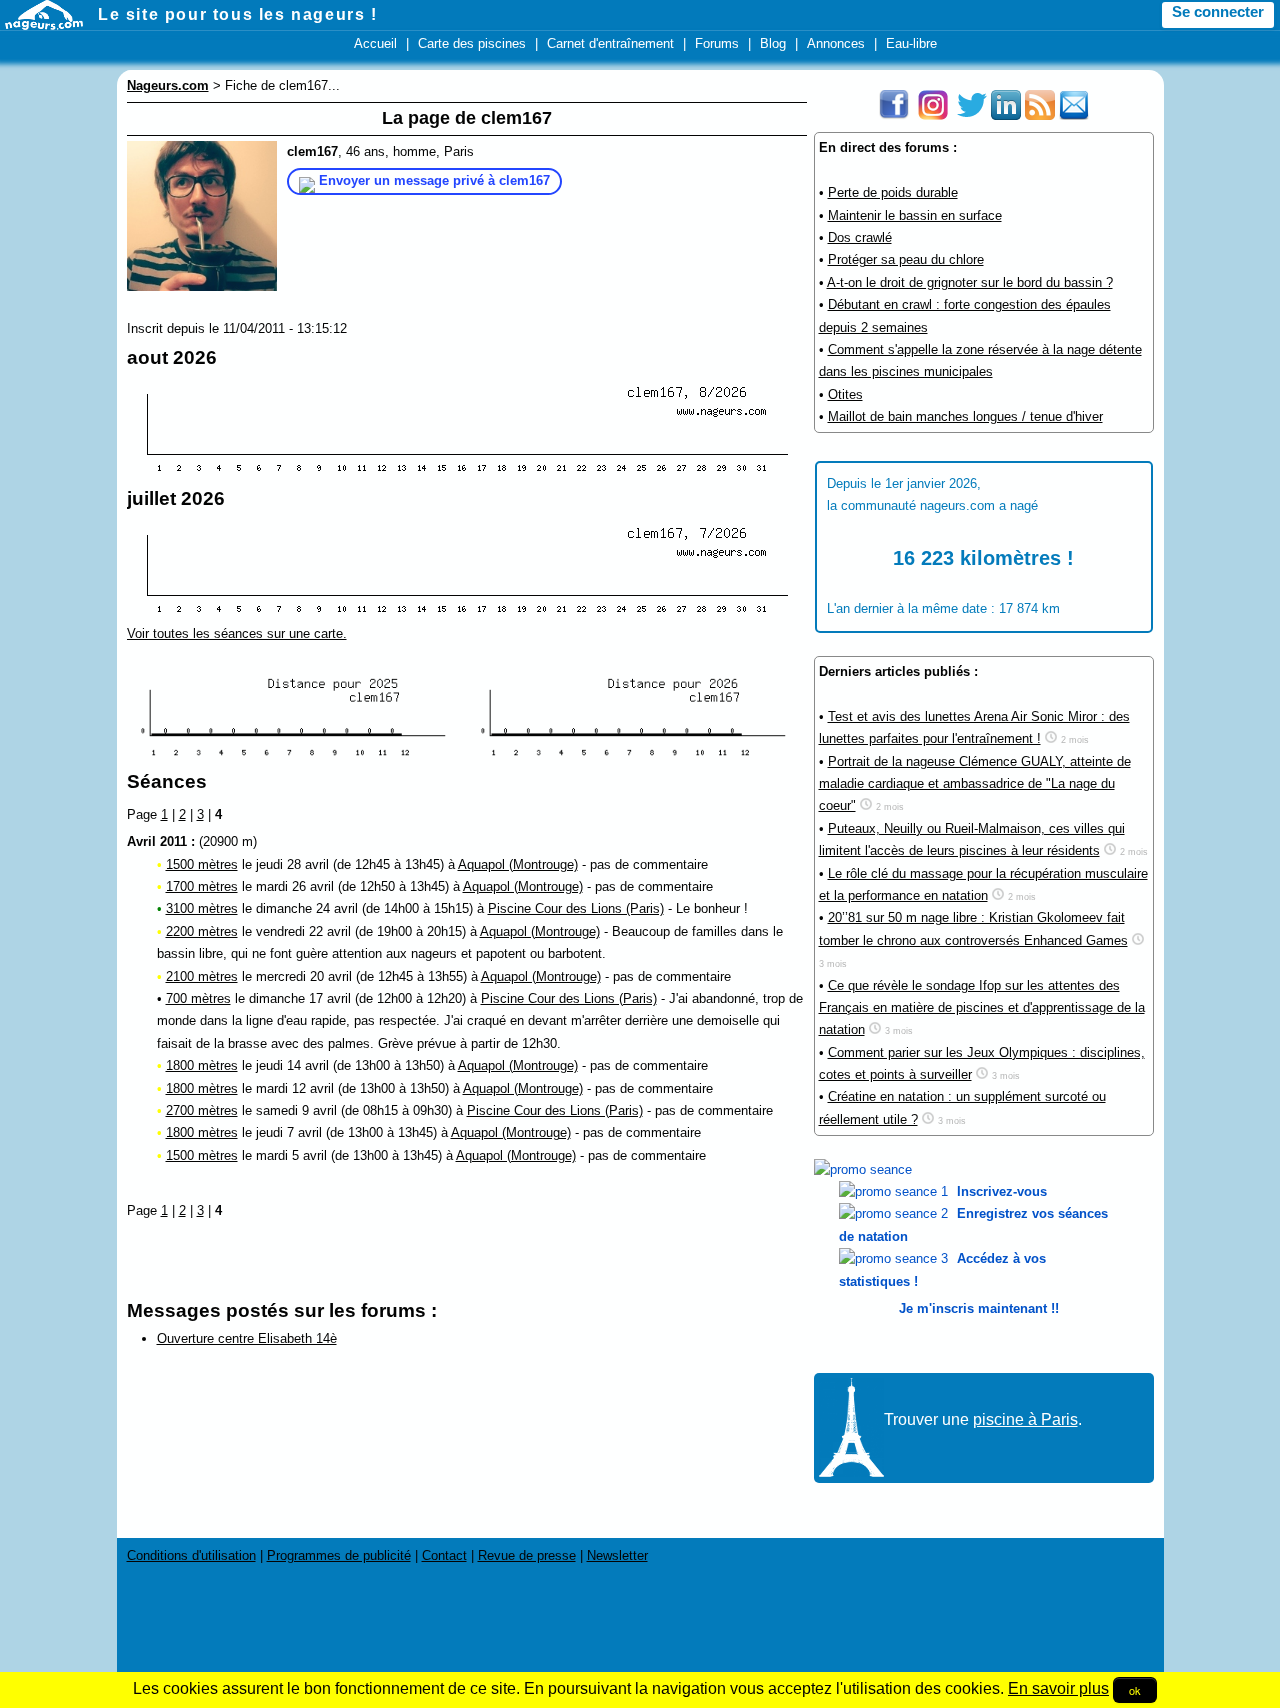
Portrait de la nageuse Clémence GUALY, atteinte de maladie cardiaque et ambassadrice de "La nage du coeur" (975, 784)
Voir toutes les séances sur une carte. (237, 633)
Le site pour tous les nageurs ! (238, 14)
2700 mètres (202, 1110)
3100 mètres (202, 908)
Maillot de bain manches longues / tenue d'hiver (965, 416)
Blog (773, 43)
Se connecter (1218, 12)
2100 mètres (202, 976)
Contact (444, 1555)
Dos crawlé (860, 237)
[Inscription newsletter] (1074, 115)
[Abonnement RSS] (1040, 115)
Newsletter (617, 1555)
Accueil (375, 43)
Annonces (836, 43)
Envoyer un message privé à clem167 (434, 180)
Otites (845, 394)
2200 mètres (202, 931)
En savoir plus (1058, 1688)
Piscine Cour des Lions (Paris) (576, 908)
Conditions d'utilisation (191, 1555)
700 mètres (198, 998)
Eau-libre (911, 43)
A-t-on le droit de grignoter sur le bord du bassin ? (970, 282)
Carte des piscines (472, 43)
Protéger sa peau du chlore (906, 259)
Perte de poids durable (893, 192)
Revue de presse (527, 1555)
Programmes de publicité (339, 1555)
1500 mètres (202, 864)
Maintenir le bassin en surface (915, 215)
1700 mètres (202, 886)
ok (1135, 1690)
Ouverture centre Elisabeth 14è (247, 1338)
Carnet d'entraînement (610, 43)
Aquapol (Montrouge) (518, 864)
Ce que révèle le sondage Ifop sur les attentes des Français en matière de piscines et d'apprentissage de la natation (982, 1008)
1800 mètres (202, 1065)
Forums (717, 43)
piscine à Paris (1025, 1419)
